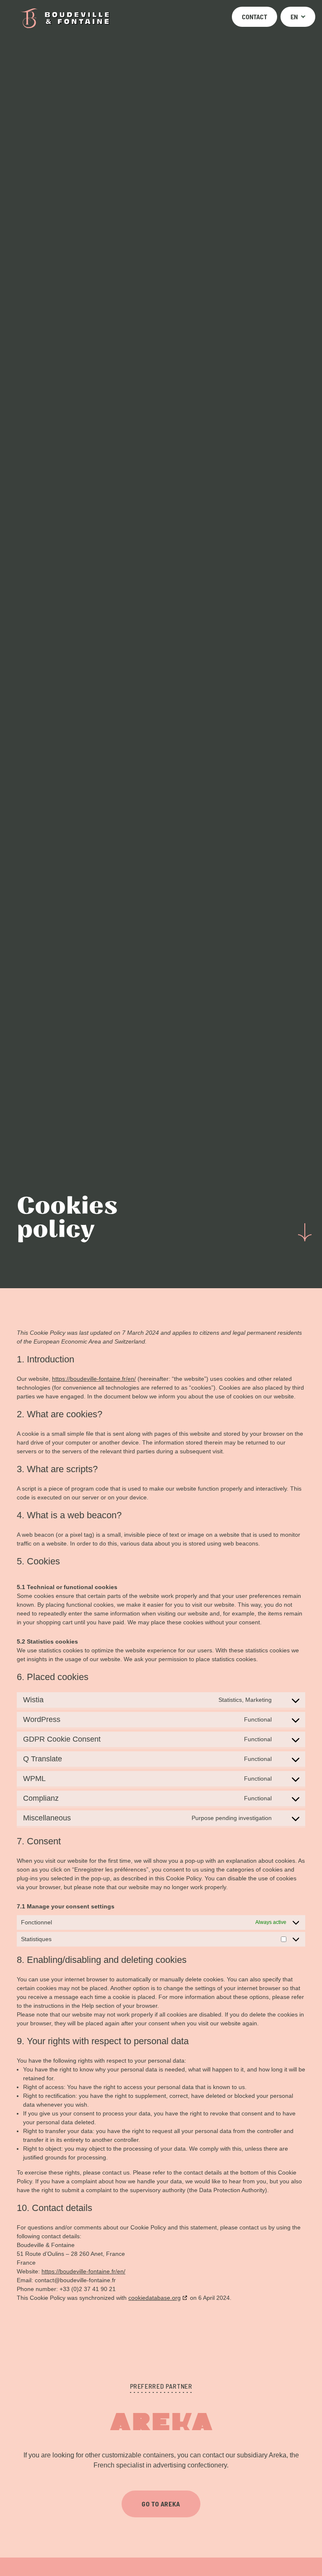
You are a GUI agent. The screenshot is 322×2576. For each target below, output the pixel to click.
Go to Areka (161, 2503)
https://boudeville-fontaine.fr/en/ (94, 1379)
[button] (298, 17)
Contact (254, 17)
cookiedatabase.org (155, 2298)
